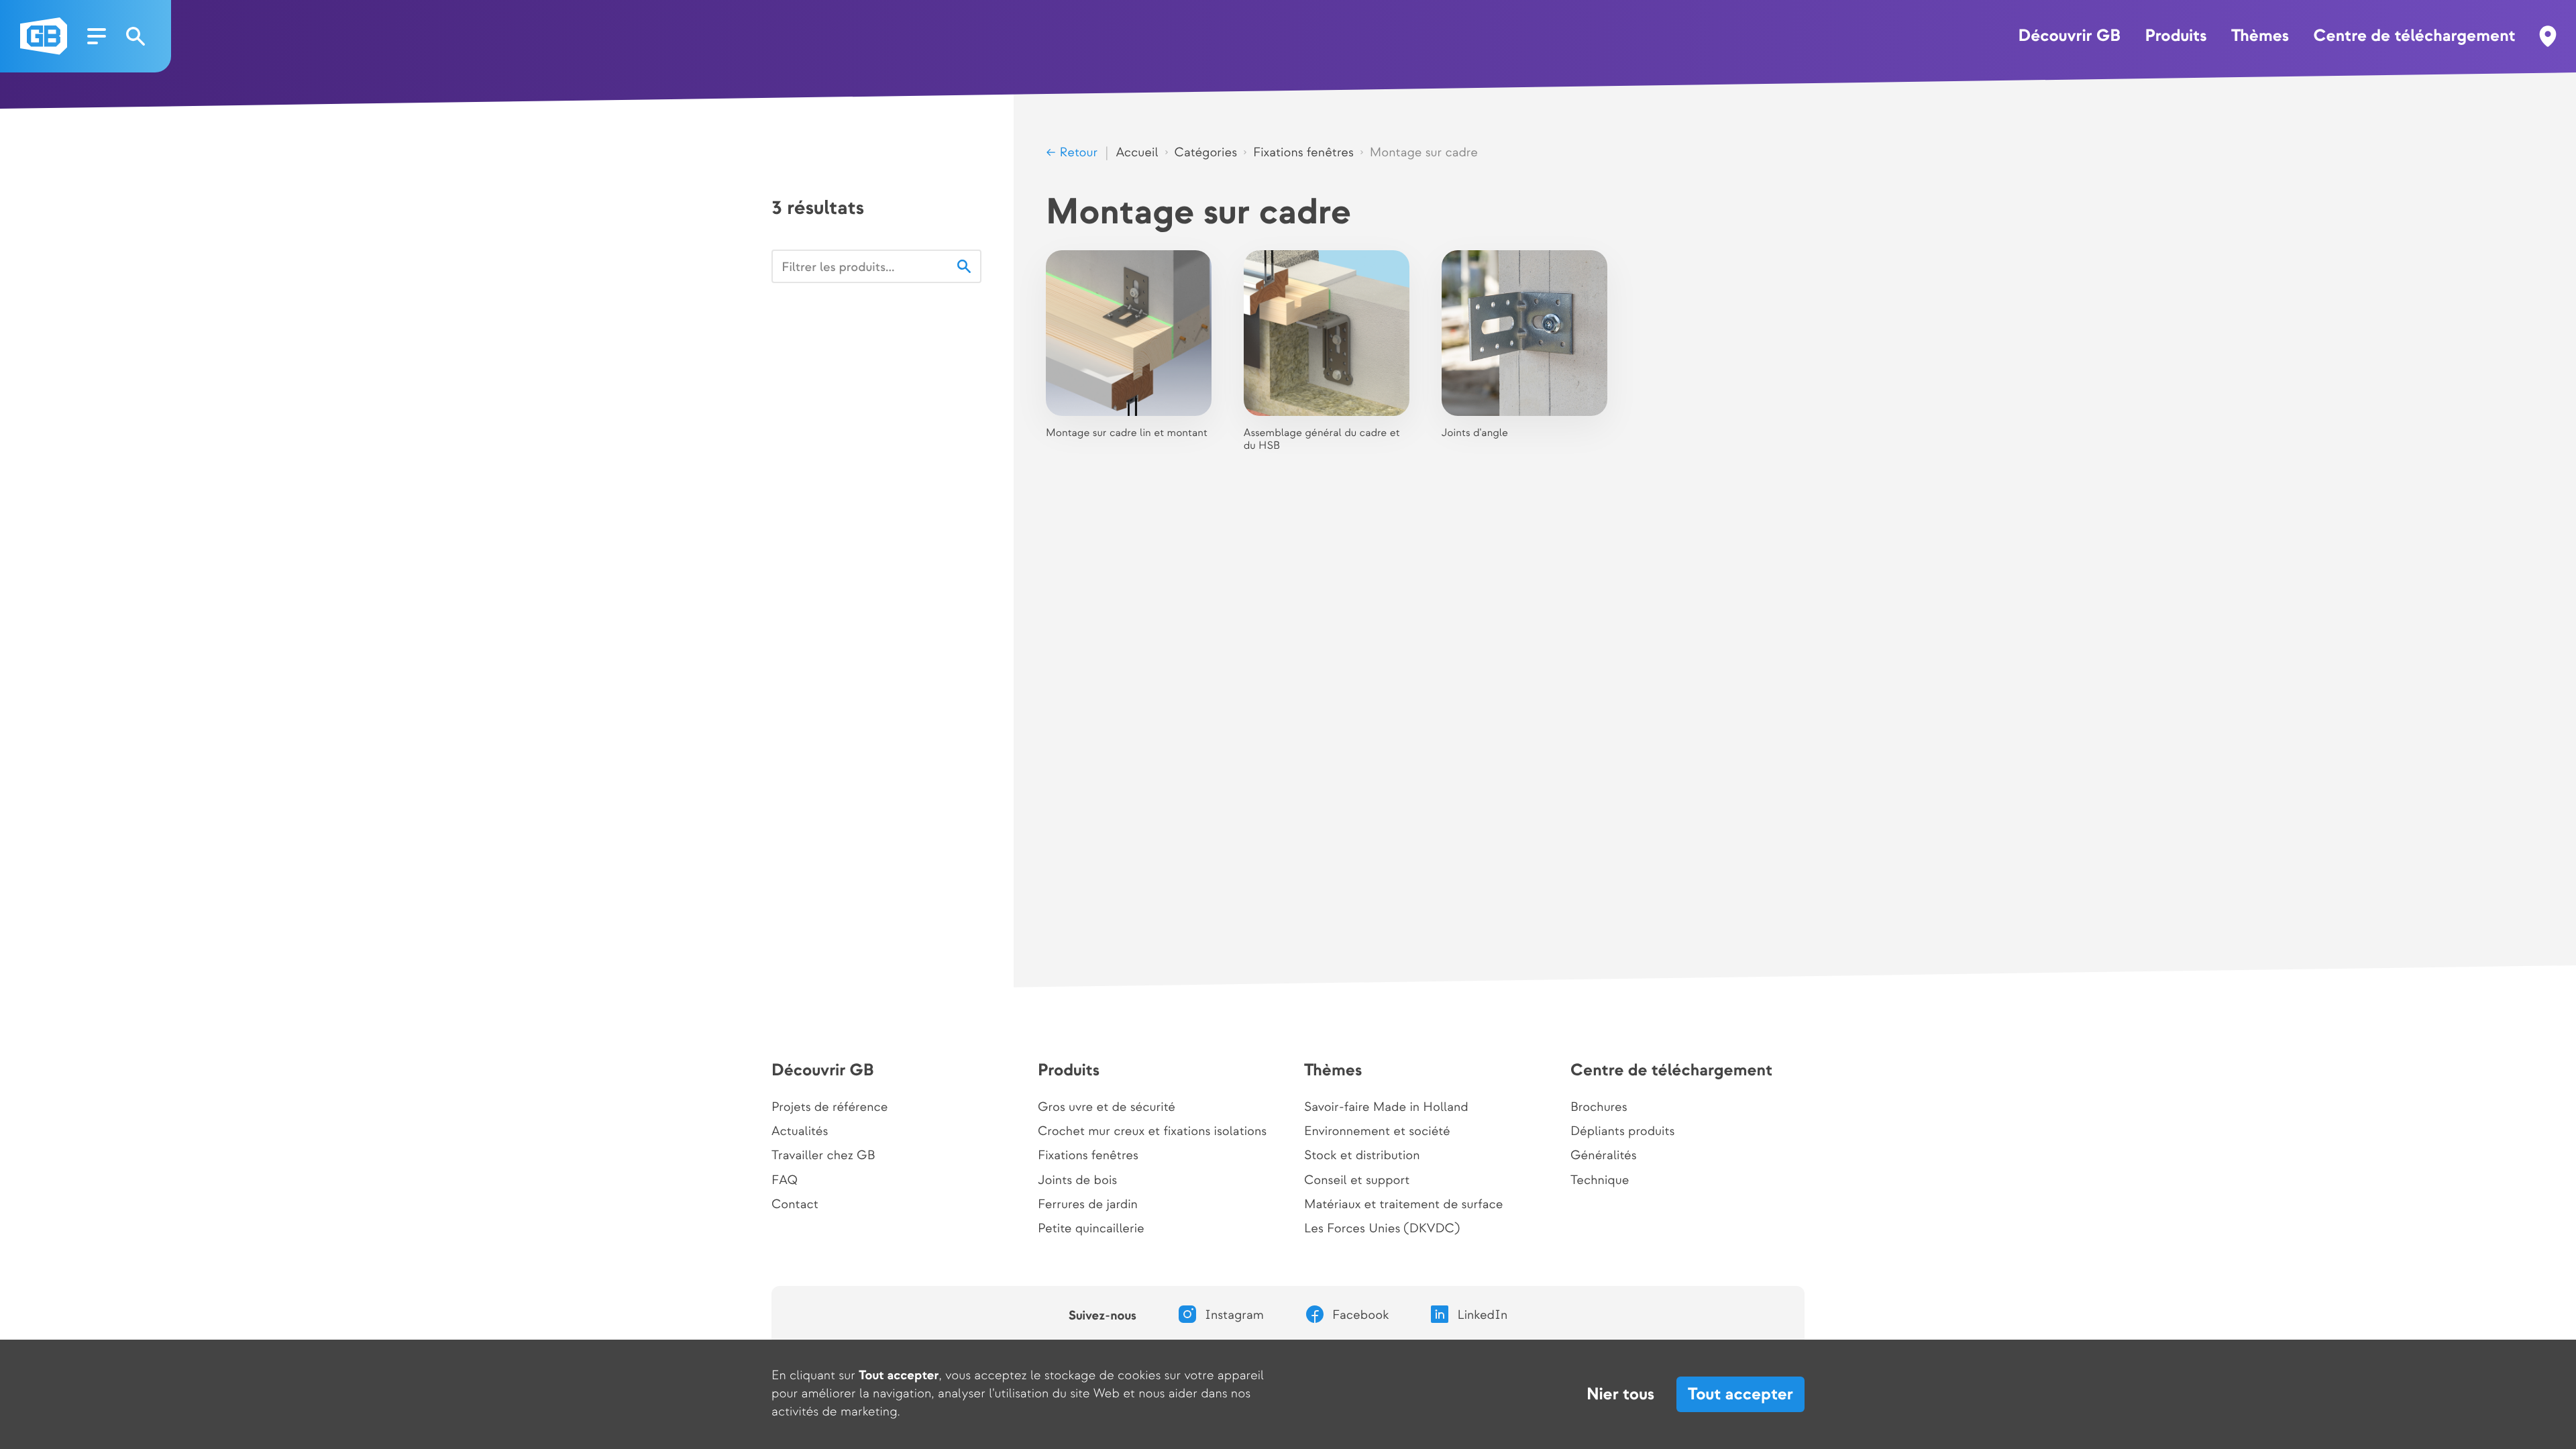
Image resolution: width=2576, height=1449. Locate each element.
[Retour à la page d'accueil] (44, 36)
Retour (1077, 153)
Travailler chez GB (823, 1156)
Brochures (1599, 1108)
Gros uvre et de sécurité (1107, 1108)
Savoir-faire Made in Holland (1386, 1108)
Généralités (1604, 1156)
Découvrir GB (2069, 36)
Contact (795, 1205)
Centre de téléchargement (2415, 36)
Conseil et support (1357, 1181)
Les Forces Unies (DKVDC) (1382, 1229)
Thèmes (2260, 36)
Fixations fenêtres (1303, 153)
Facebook (1361, 1316)
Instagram (1234, 1316)
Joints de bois (1077, 1181)
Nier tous (1620, 1395)
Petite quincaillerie (1091, 1229)
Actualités (800, 1132)
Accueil (1137, 153)
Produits (2176, 36)
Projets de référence (829, 1108)
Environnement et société (1377, 1132)
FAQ (785, 1181)
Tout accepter (1740, 1394)
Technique (1600, 1181)
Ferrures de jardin (1088, 1205)
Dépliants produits (1622, 1132)
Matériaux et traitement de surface (1403, 1205)
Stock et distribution (1362, 1156)
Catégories (1206, 153)
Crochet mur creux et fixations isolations (1152, 1132)
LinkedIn (1482, 1316)
